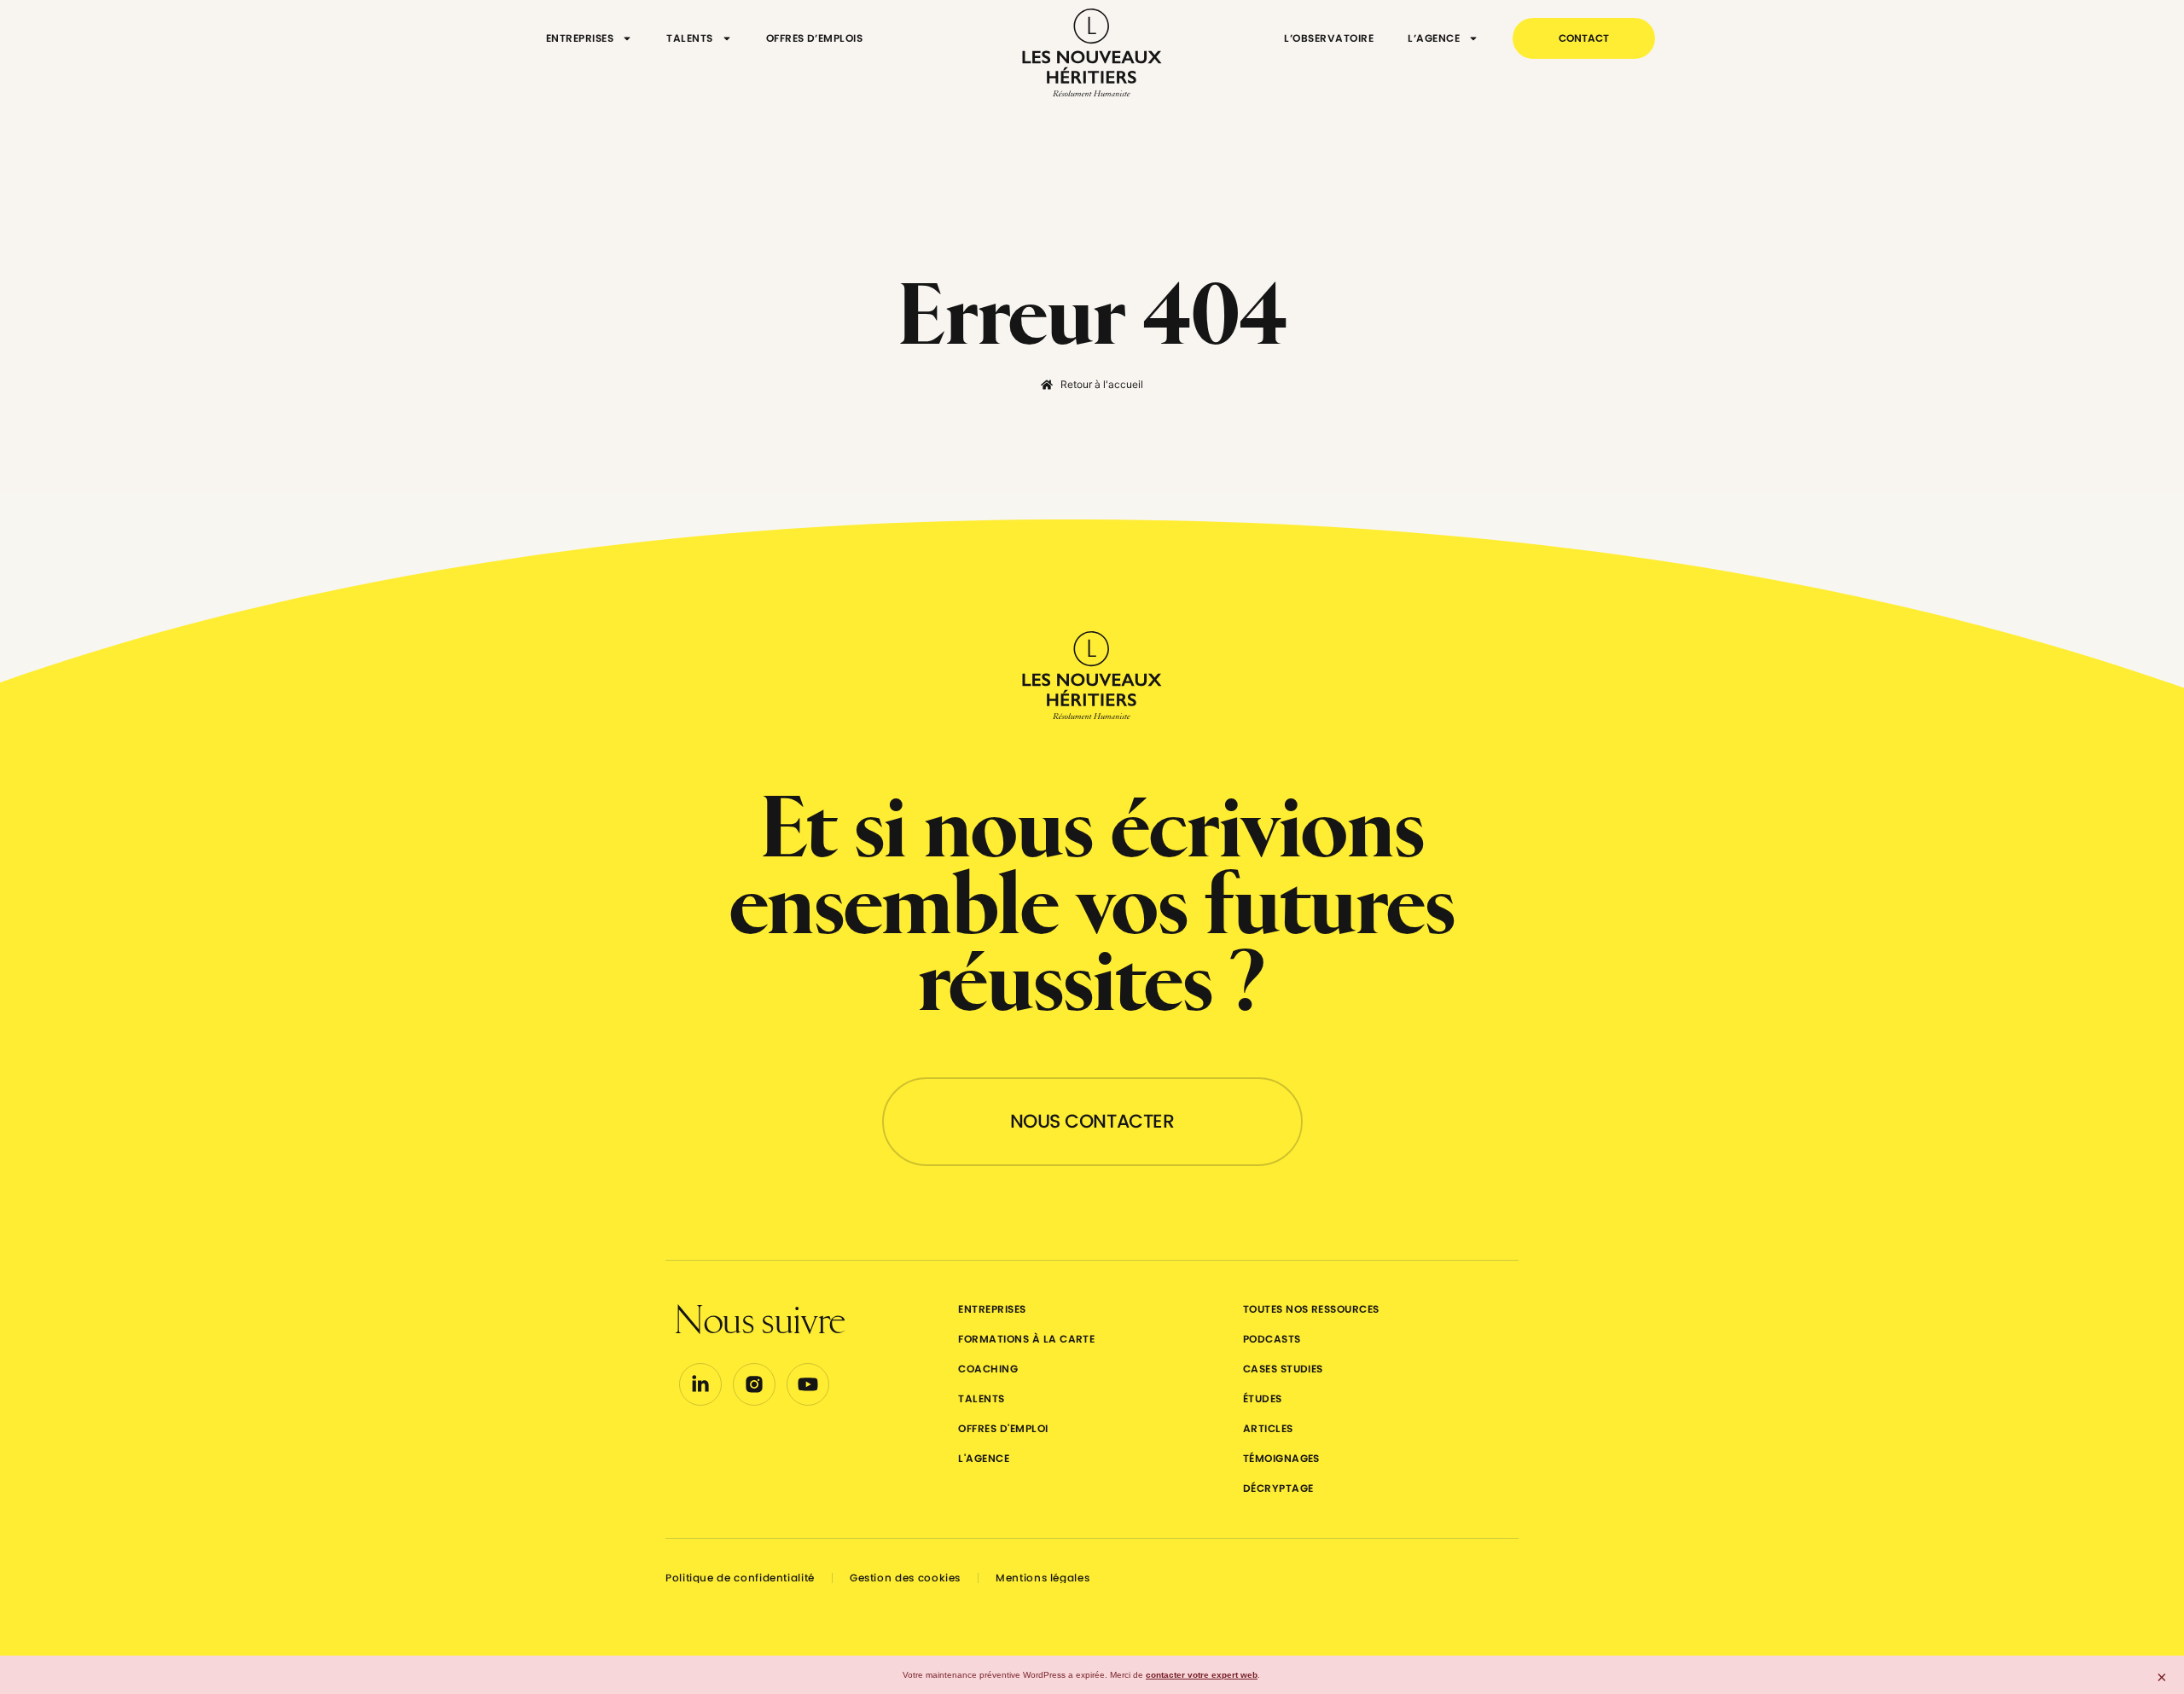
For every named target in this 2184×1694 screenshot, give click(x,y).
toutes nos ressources (1311, 1309)
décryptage (1278, 1488)
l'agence (984, 1458)
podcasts (1272, 1339)
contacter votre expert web (1202, 1675)
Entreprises (580, 38)
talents (981, 1398)
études (1263, 1398)
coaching (988, 1369)
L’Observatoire (1329, 38)
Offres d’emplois (815, 38)
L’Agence (1434, 38)
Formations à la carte (1026, 1339)
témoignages (1281, 1458)
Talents (689, 38)
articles (1268, 1428)
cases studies (1283, 1369)
